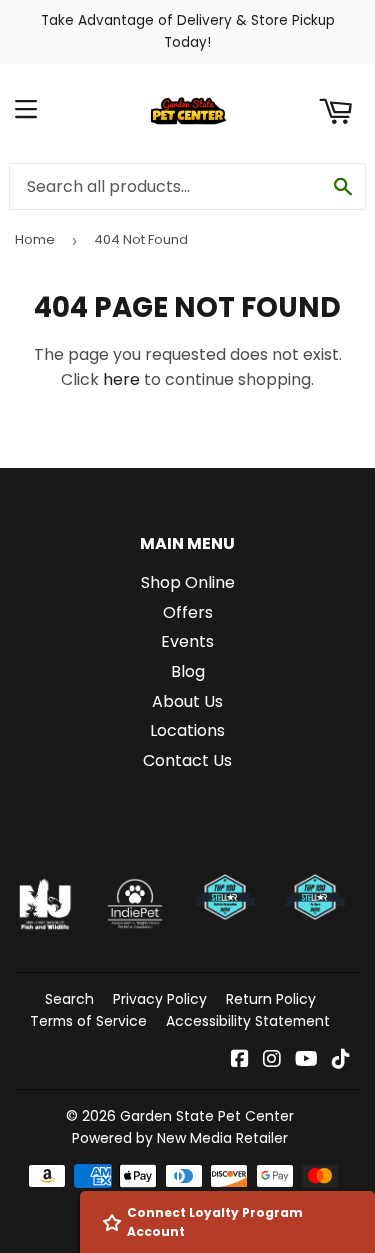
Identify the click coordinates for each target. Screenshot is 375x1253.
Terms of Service (88, 1021)
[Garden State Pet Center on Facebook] (240, 1060)
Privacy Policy (160, 999)
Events (187, 641)
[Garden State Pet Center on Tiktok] (341, 1060)
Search (69, 999)
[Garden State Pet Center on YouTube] (306, 1060)
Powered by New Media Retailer (180, 1138)
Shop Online (188, 582)
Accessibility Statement (248, 1021)
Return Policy (271, 999)
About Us (187, 701)
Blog (188, 671)
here (121, 379)
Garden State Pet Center (207, 1116)
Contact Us (187, 760)
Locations (187, 730)
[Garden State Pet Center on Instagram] (272, 1060)
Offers (188, 612)
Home (35, 239)
